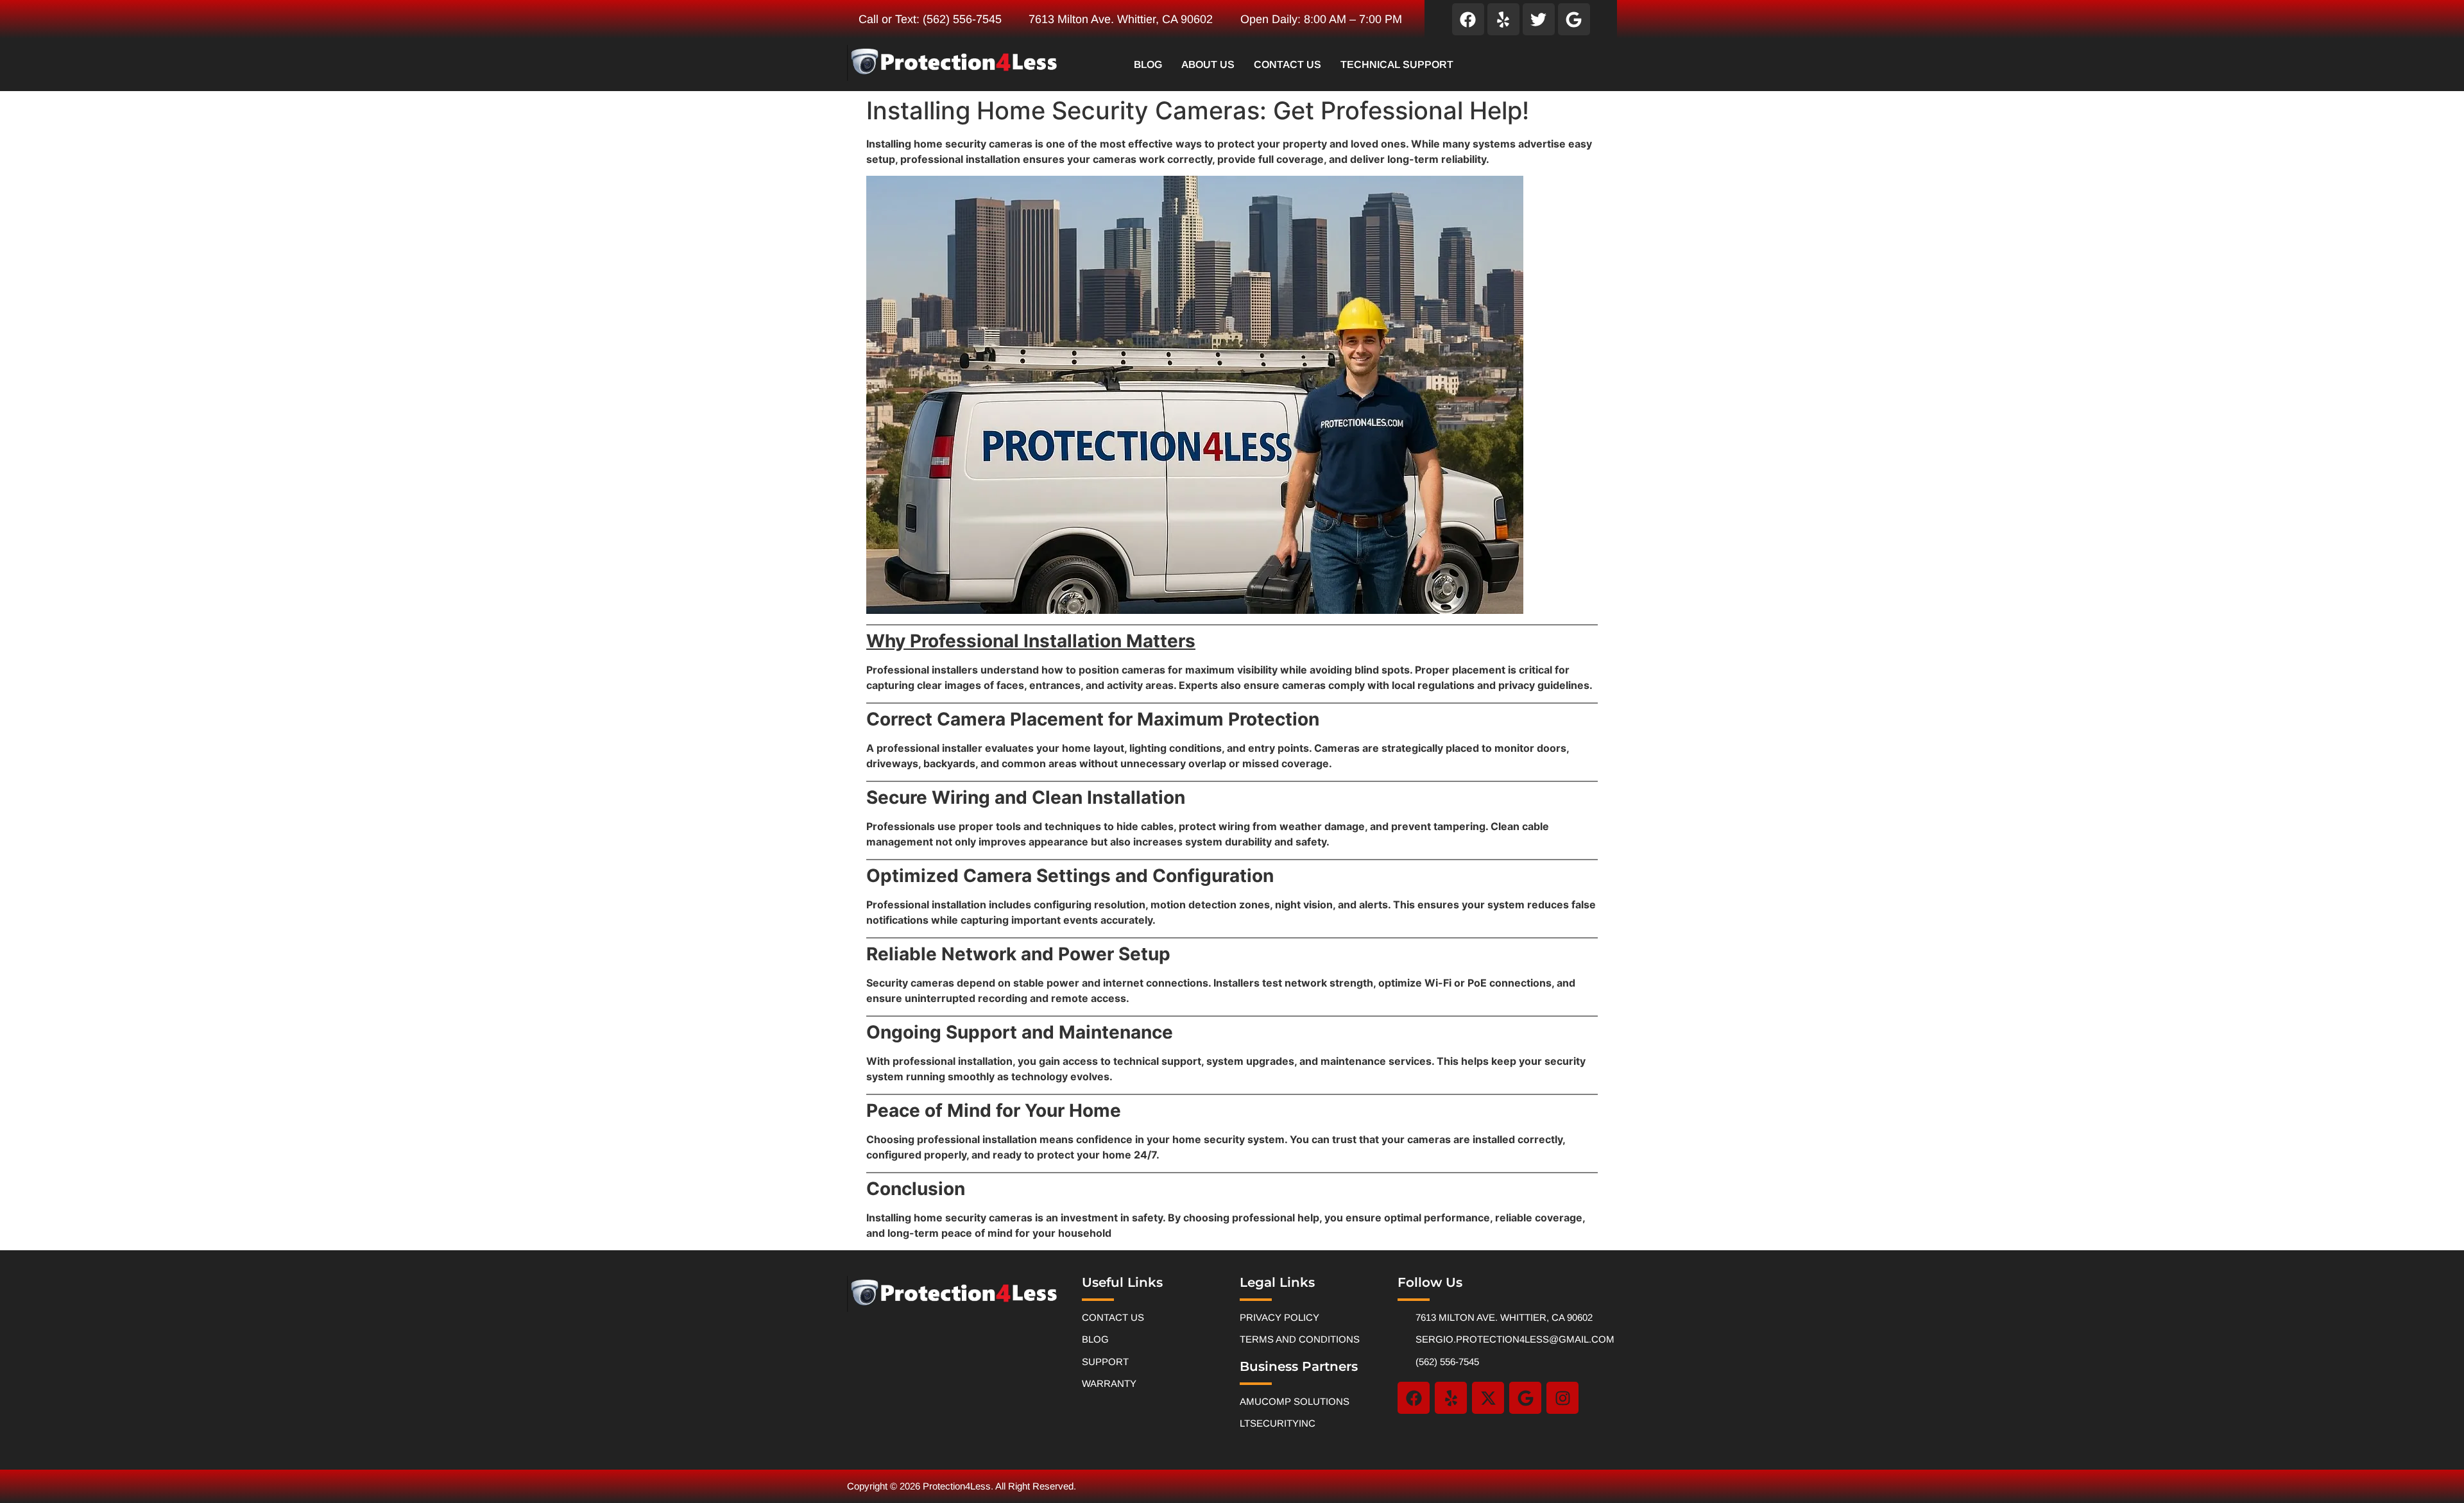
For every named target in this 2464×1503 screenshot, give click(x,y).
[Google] (1574, 19)
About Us (1208, 64)
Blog (1148, 64)
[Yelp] (1503, 19)
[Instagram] (1562, 1398)
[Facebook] (1468, 19)
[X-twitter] (1488, 1398)
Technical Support (1397, 64)
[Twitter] (1539, 19)
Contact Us (1288, 64)
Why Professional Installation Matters (1031, 641)
